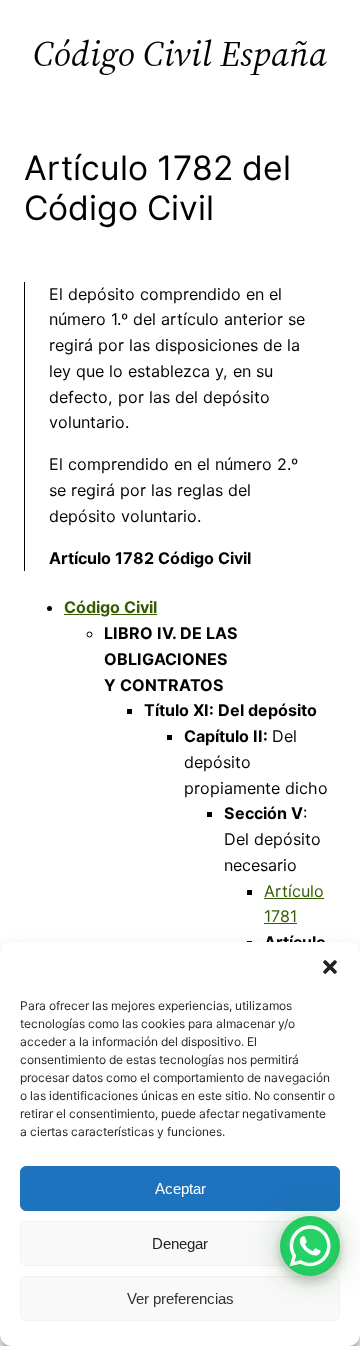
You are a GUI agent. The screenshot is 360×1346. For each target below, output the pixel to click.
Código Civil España (180, 53)
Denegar (180, 1243)
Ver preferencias (180, 1298)
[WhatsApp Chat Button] (310, 1246)
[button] (330, 967)
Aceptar (180, 1188)
